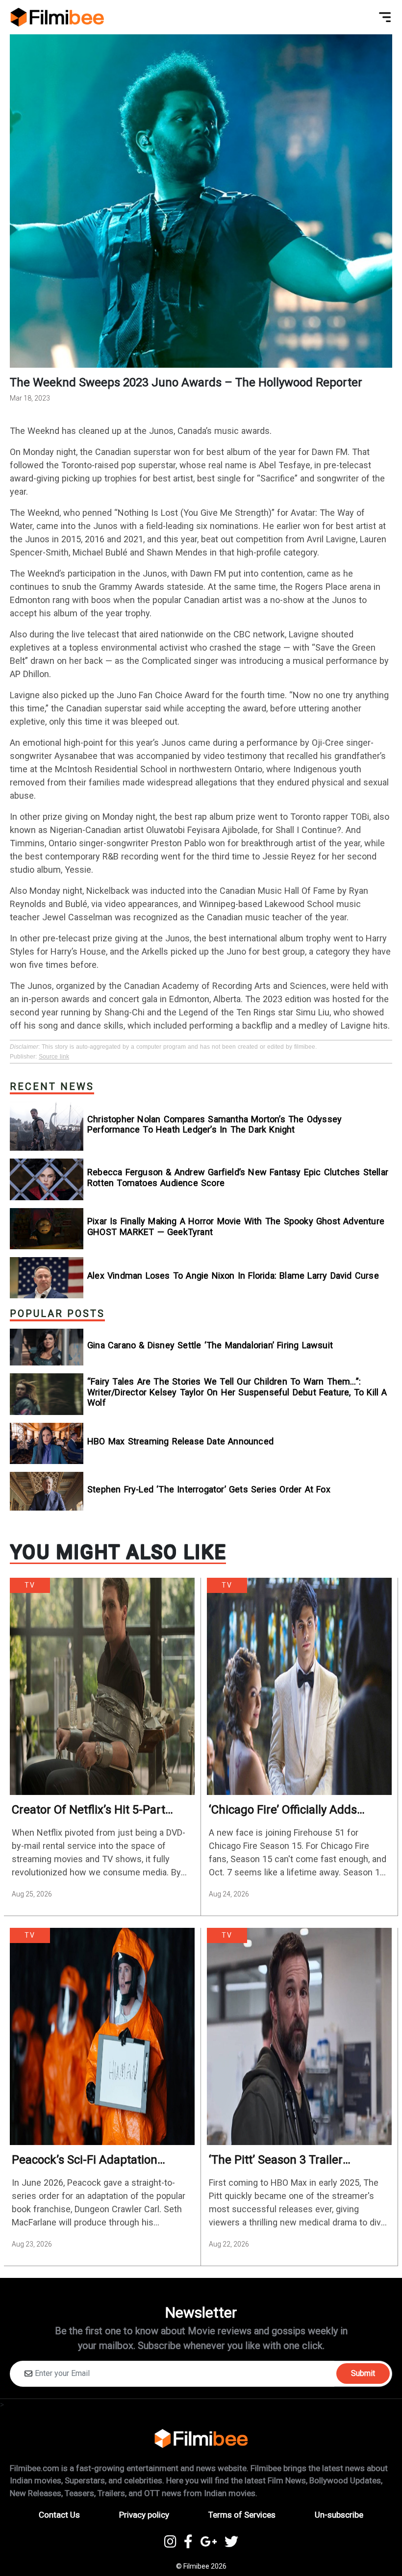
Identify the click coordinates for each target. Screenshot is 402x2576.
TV (30, 1585)
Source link (54, 1057)
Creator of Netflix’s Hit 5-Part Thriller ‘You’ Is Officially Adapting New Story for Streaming (100, 1810)
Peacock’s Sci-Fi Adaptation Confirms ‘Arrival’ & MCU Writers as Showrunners (97, 2160)
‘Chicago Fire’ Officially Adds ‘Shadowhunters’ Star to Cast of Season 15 (294, 1810)
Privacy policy (144, 2515)
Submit (363, 2373)
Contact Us (59, 2515)
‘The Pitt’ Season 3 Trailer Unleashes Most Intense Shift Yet (296, 2160)
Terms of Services (242, 2515)
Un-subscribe (339, 2515)
